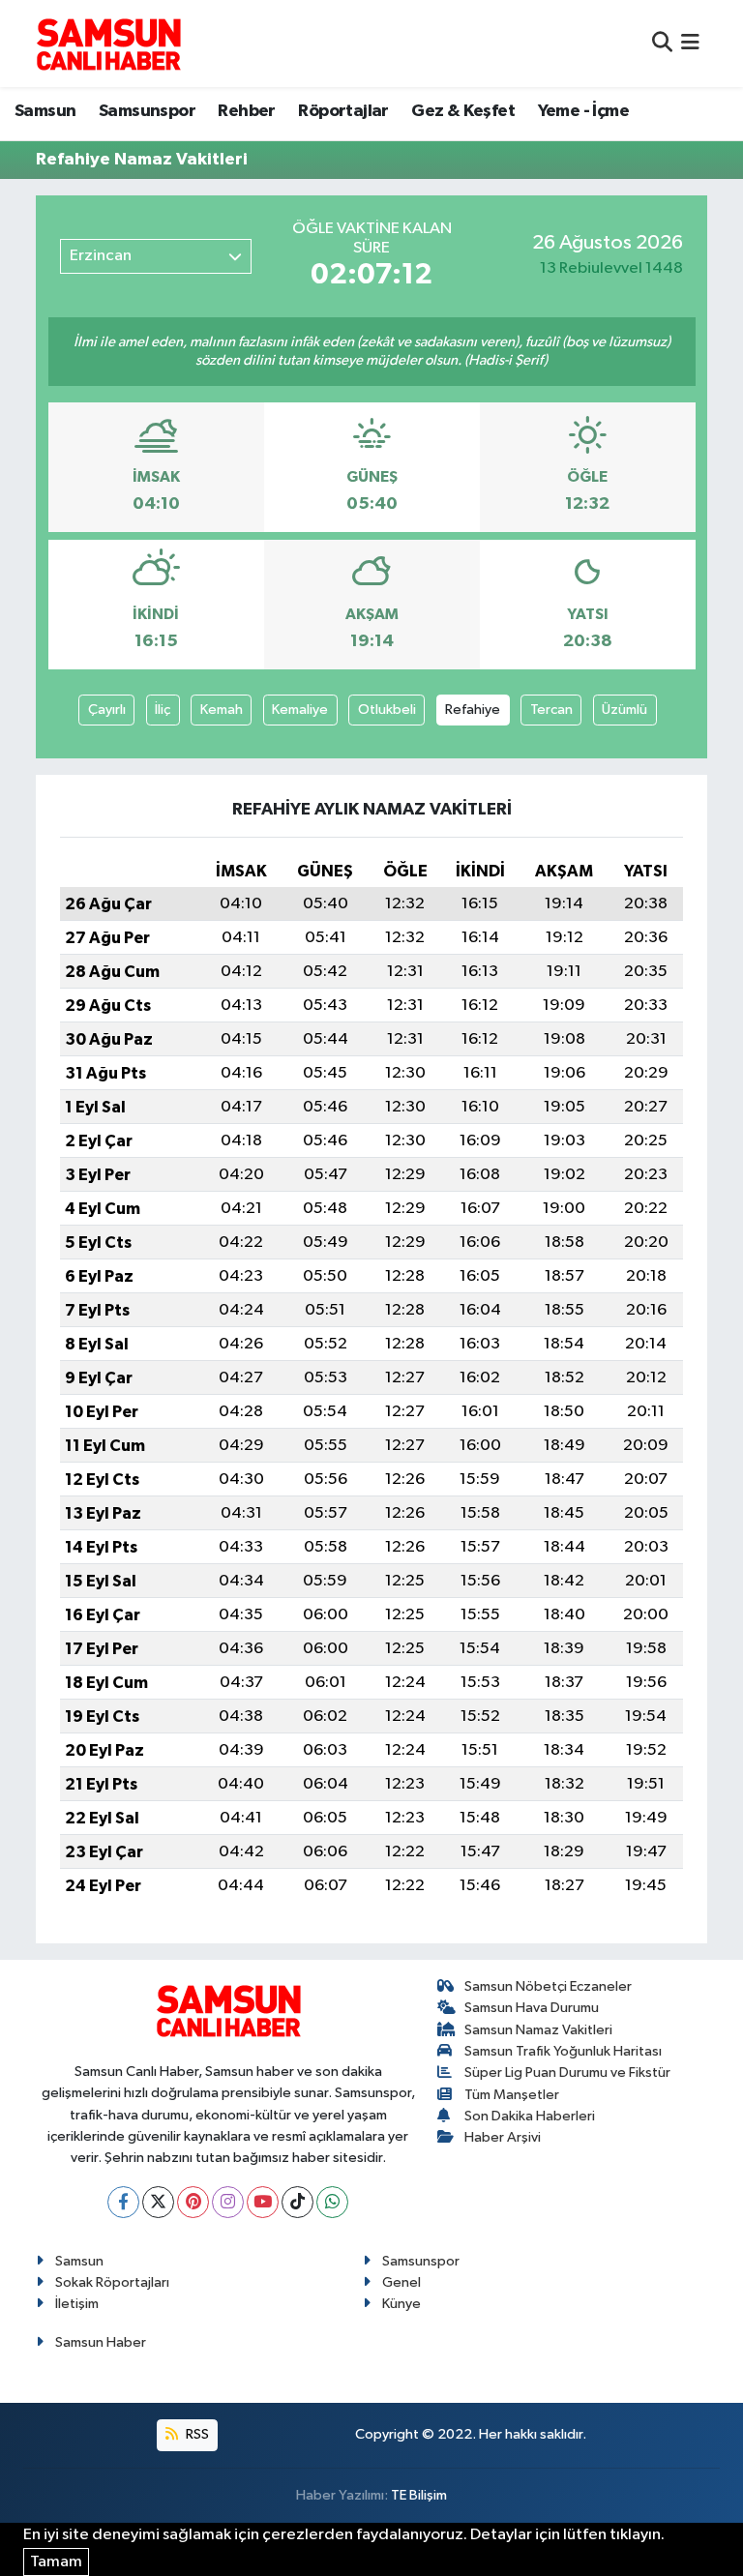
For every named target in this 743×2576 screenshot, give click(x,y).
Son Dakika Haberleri (530, 2116)
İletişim (77, 2304)
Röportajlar (343, 111)
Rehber (246, 111)
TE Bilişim (419, 2495)
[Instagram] (228, 2202)
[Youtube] (263, 2202)
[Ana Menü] (690, 43)
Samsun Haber (101, 2342)
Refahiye (473, 710)
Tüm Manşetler (512, 2095)
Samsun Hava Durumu (532, 2008)
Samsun (45, 111)
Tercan (551, 710)
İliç (163, 710)
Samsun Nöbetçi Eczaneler (548, 1986)
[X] (158, 2202)
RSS (196, 2434)
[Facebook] (123, 2202)
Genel (401, 2282)
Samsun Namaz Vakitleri (538, 2030)
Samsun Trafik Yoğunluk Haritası (563, 2051)
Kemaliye (300, 710)
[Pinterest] (193, 2202)
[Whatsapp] (332, 2202)
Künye (401, 2304)
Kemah (222, 710)
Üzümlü (624, 710)
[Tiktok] (297, 2202)
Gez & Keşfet (463, 111)
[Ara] (662, 43)
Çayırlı (107, 710)
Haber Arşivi (503, 2137)
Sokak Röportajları (112, 2282)
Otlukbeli (387, 710)
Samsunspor (147, 111)
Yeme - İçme (583, 111)
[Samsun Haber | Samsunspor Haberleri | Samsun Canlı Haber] (108, 44)
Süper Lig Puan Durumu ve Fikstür (567, 2073)
